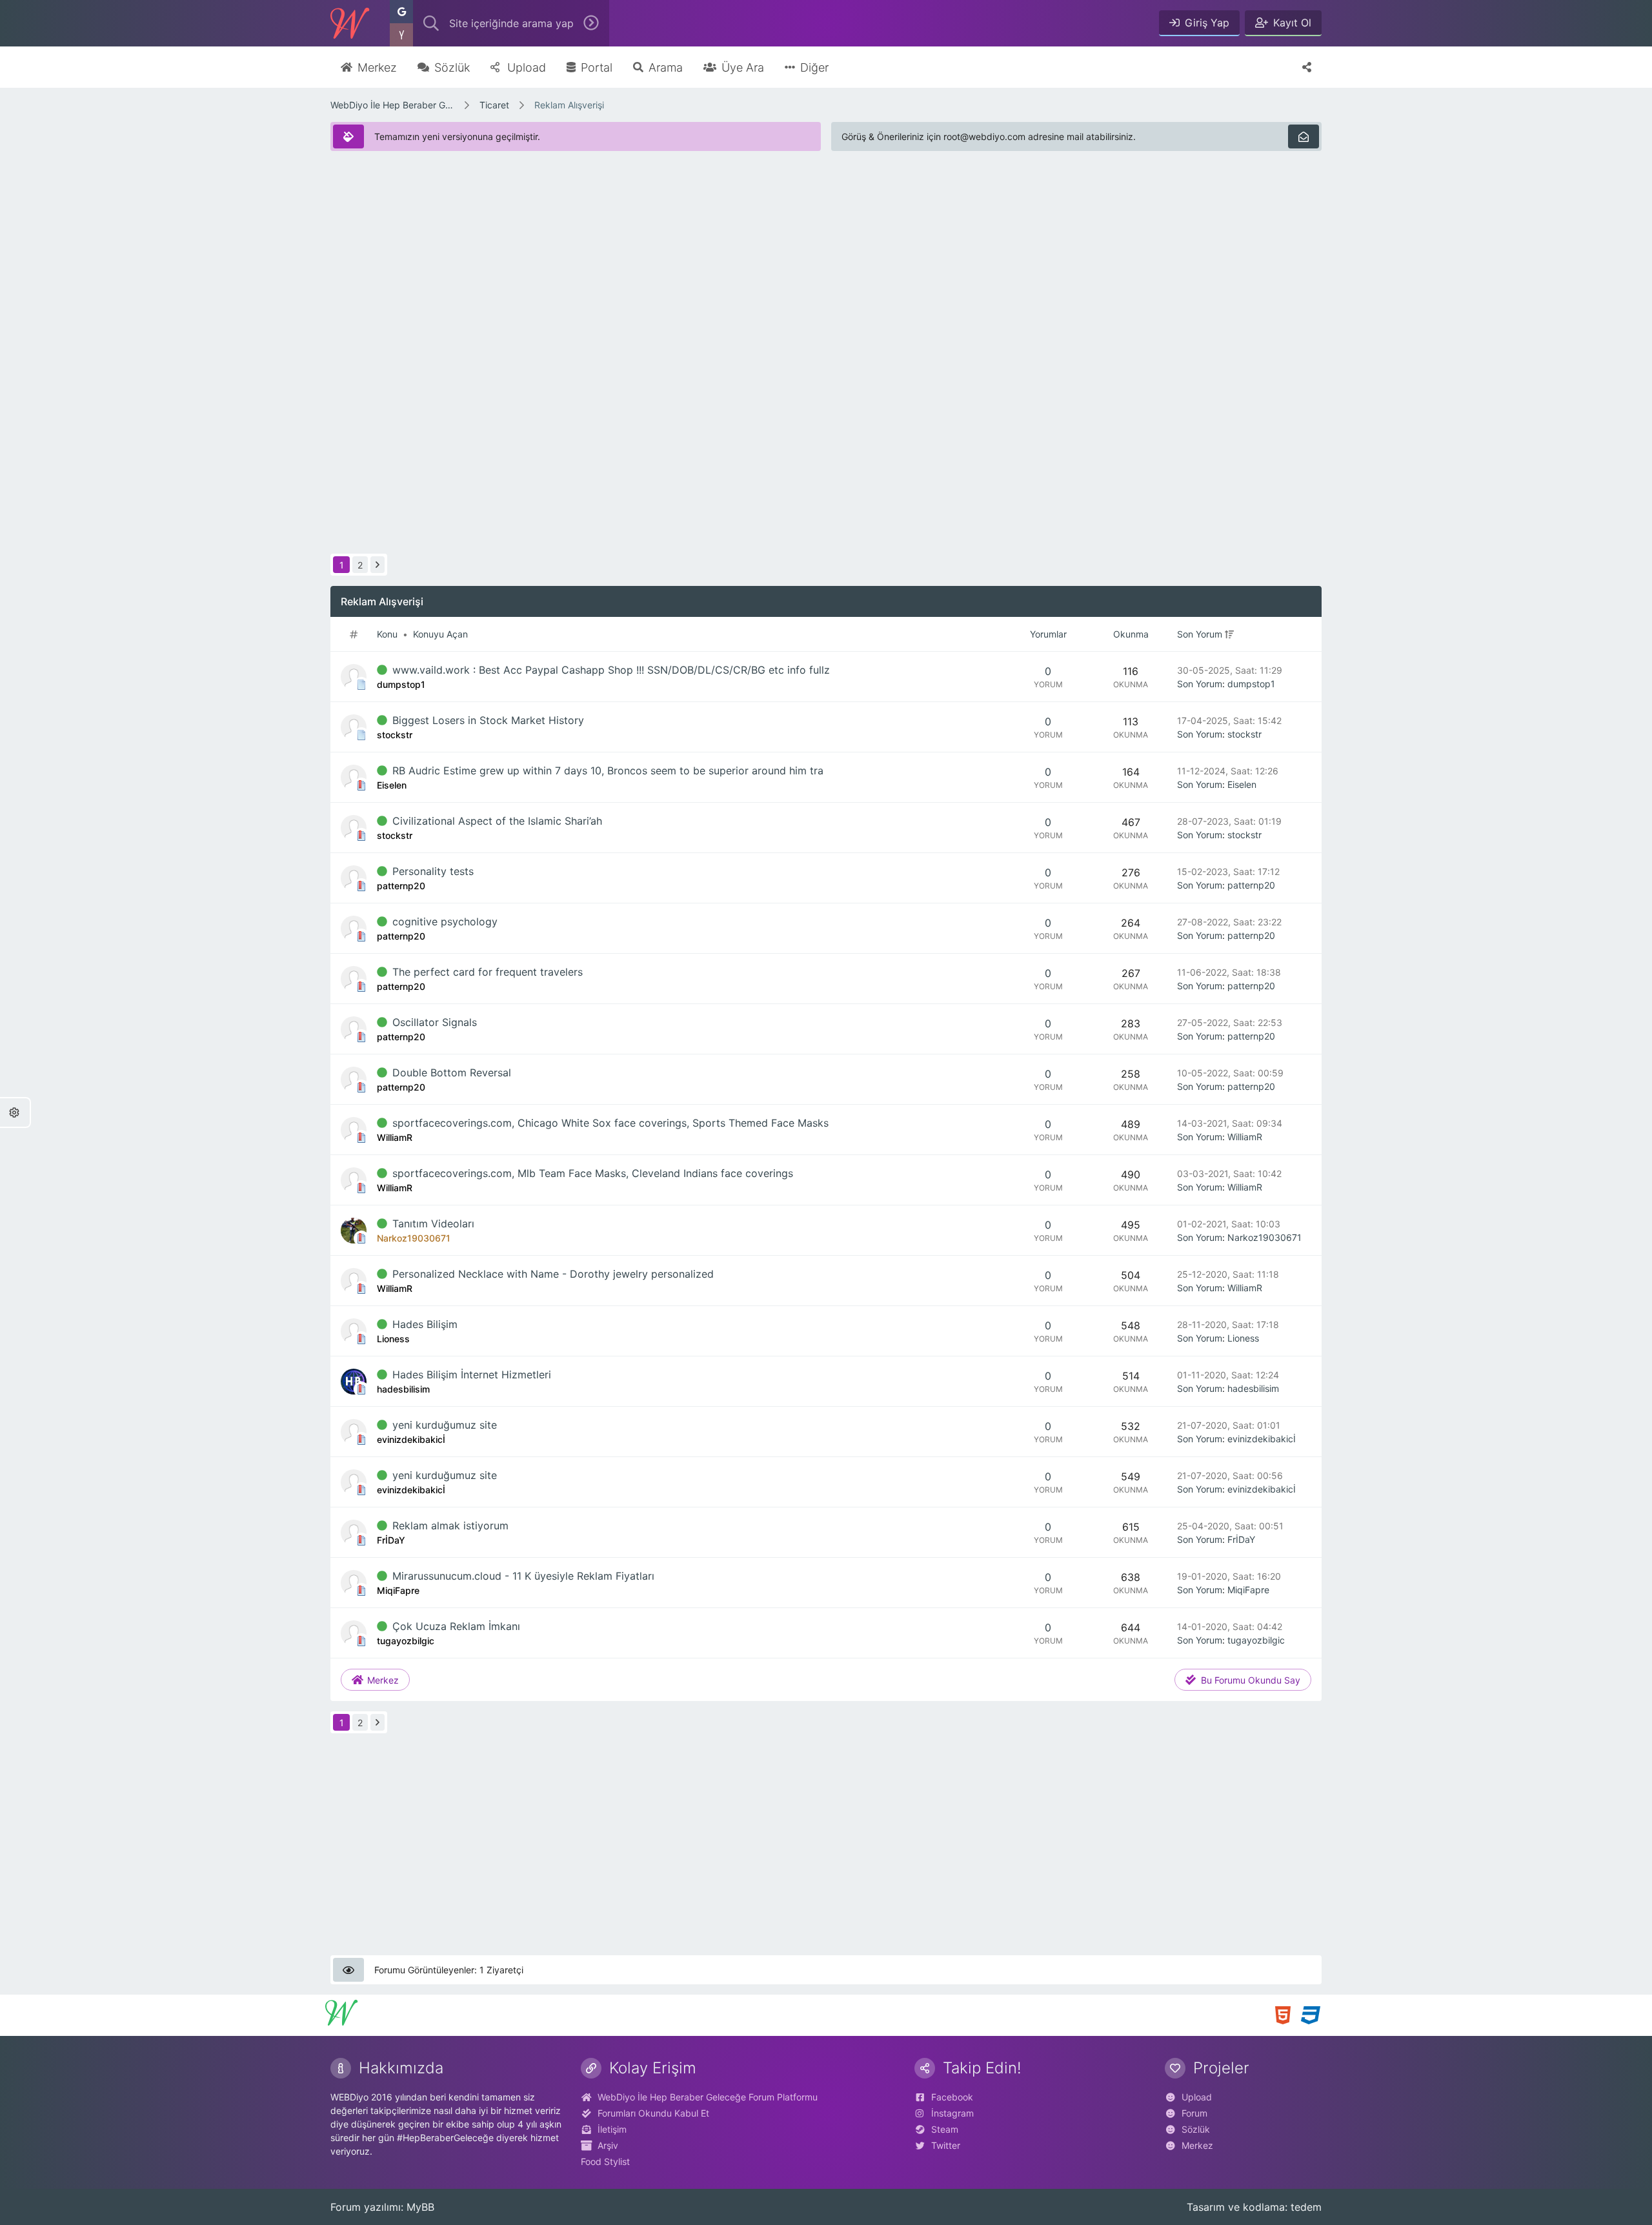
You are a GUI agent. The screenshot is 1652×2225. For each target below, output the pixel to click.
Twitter (946, 2145)
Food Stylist (605, 2161)
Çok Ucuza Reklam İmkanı (456, 1626)
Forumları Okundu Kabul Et (653, 2113)
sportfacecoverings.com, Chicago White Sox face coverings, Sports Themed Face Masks (610, 1123)
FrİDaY (1241, 1539)
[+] (1229, 634)
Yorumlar (1048, 634)
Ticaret (494, 105)
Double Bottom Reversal (452, 1072)
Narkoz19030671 (1264, 1237)
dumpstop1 (1251, 684)
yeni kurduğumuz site (445, 1425)
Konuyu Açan (440, 634)
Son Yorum (1200, 634)
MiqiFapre (1248, 1590)
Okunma (1131, 634)
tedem (1306, 2207)
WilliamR (1245, 1137)
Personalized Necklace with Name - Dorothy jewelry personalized (553, 1274)
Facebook (952, 2097)
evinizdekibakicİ (1262, 1439)
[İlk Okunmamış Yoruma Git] (382, 670)
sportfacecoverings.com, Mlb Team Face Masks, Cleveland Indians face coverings (593, 1173)
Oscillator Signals (435, 1022)
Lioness (1243, 1338)
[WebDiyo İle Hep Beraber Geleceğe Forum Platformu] (350, 23)
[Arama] (431, 23)
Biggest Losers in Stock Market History (488, 720)
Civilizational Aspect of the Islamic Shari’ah (497, 821)
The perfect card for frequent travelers (488, 972)
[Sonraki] (378, 565)
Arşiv (608, 2145)
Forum (1194, 2113)
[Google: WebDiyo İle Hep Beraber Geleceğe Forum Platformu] (401, 12)
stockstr (1244, 734)
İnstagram (952, 2113)
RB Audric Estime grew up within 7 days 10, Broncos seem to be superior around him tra (608, 770)
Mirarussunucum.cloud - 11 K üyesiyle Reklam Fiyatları (523, 1576)
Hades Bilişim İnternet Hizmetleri (472, 1374)
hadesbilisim (1253, 1388)
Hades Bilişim (425, 1324)
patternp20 (1251, 885)
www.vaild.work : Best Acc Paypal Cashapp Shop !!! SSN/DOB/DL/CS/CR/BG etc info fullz (611, 670)
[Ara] (591, 23)
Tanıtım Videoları (433, 1223)
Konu (387, 634)
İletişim (612, 2129)
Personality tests (433, 871)
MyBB (420, 2207)
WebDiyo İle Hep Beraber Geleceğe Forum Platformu (392, 105)
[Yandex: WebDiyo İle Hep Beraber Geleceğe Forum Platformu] (401, 35)
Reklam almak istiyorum (450, 1525)
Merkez (1197, 2145)
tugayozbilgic (1256, 1640)
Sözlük (1196, 2129)
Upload (1197, 2097)
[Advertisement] (718, 252)
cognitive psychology (445, 921)
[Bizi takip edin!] (1307, 67)
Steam (945, 2129)
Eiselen (1242, 784)
